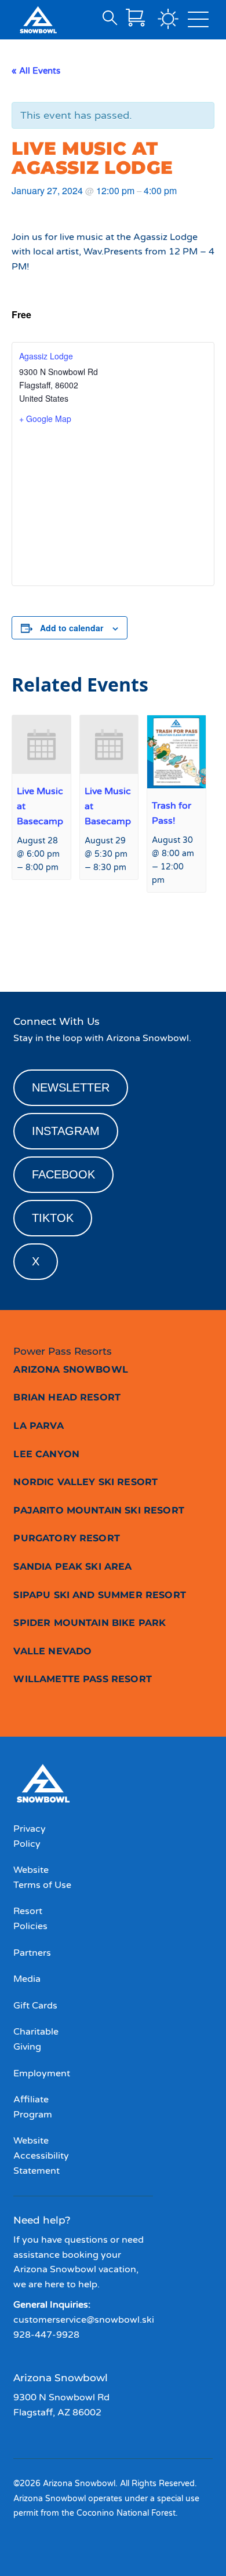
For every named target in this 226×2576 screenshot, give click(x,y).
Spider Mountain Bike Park (90, 1623)
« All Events (36, 71)
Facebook (63, 1174)
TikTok (53, 1218)
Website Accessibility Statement (41, 2155)
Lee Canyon (46, 1454)
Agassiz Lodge (46, 356)
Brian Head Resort (67, 1397)
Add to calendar (72, 628)
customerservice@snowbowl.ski (84, 2320)
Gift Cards (35, 2006)
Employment (42, 2073)
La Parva (38, 1426)
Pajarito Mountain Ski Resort (99, 1510)
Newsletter (71, 1087)
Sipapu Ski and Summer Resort (99, 1595)
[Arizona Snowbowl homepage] (38, 20)
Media (27, 1979)
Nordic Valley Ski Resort (85, 1482)
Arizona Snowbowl (71, 1369)
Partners (32, 1953)
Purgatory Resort (67, 1538)
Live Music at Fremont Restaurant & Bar (61, 945)
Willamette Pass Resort (83, 1679)
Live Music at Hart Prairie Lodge (177, 945)
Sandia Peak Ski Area (72, 1567)
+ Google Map (45, 419)
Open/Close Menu (198, 22)
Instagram (66, 1131)
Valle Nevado (52, 1651)
